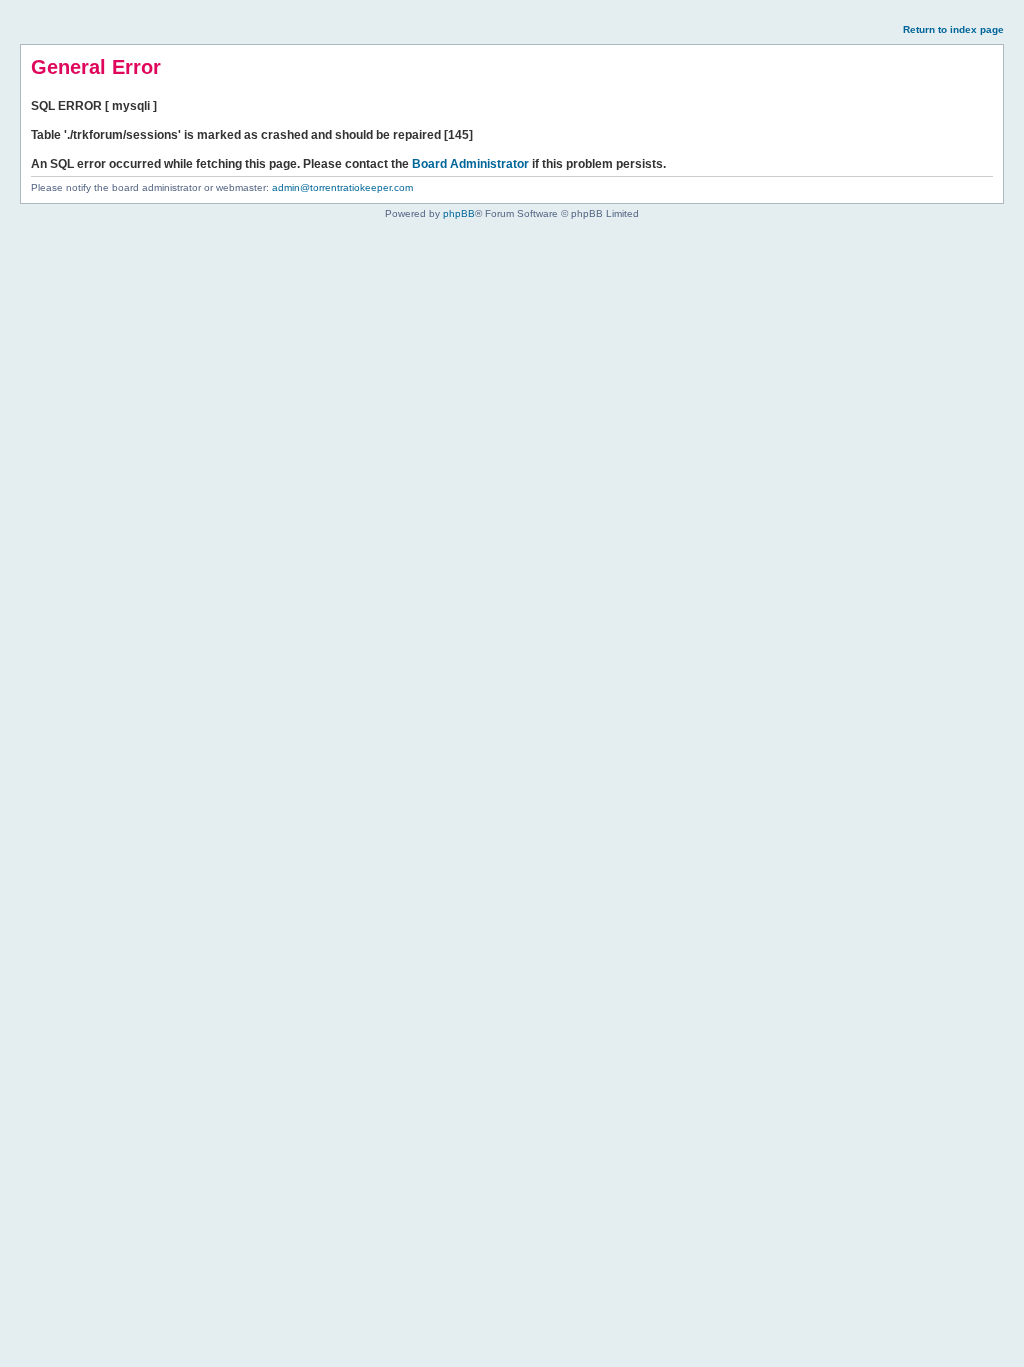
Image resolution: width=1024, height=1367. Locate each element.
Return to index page (953, 29)
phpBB (459, 213)
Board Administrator (470, 164)
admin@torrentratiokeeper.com (342, 187)
